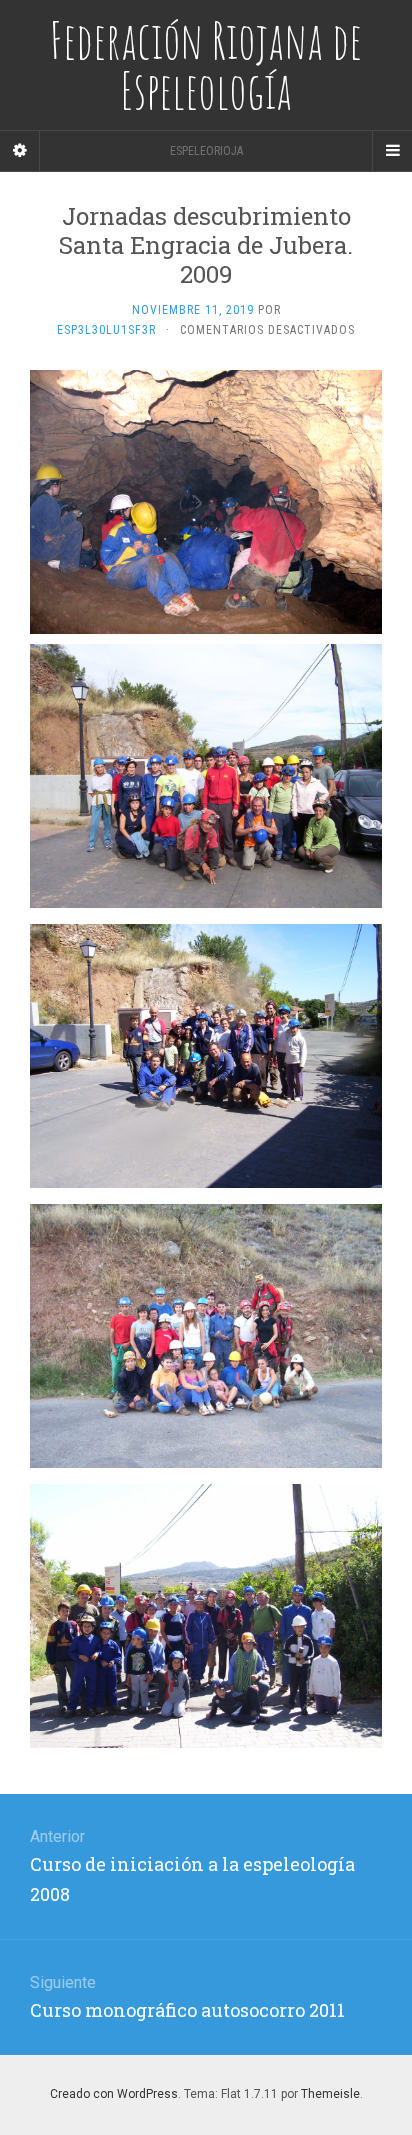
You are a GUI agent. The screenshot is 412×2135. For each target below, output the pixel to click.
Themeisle (330, 2094)
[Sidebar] (20, 151)
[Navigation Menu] (392, 151)
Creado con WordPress (114, 2094)
